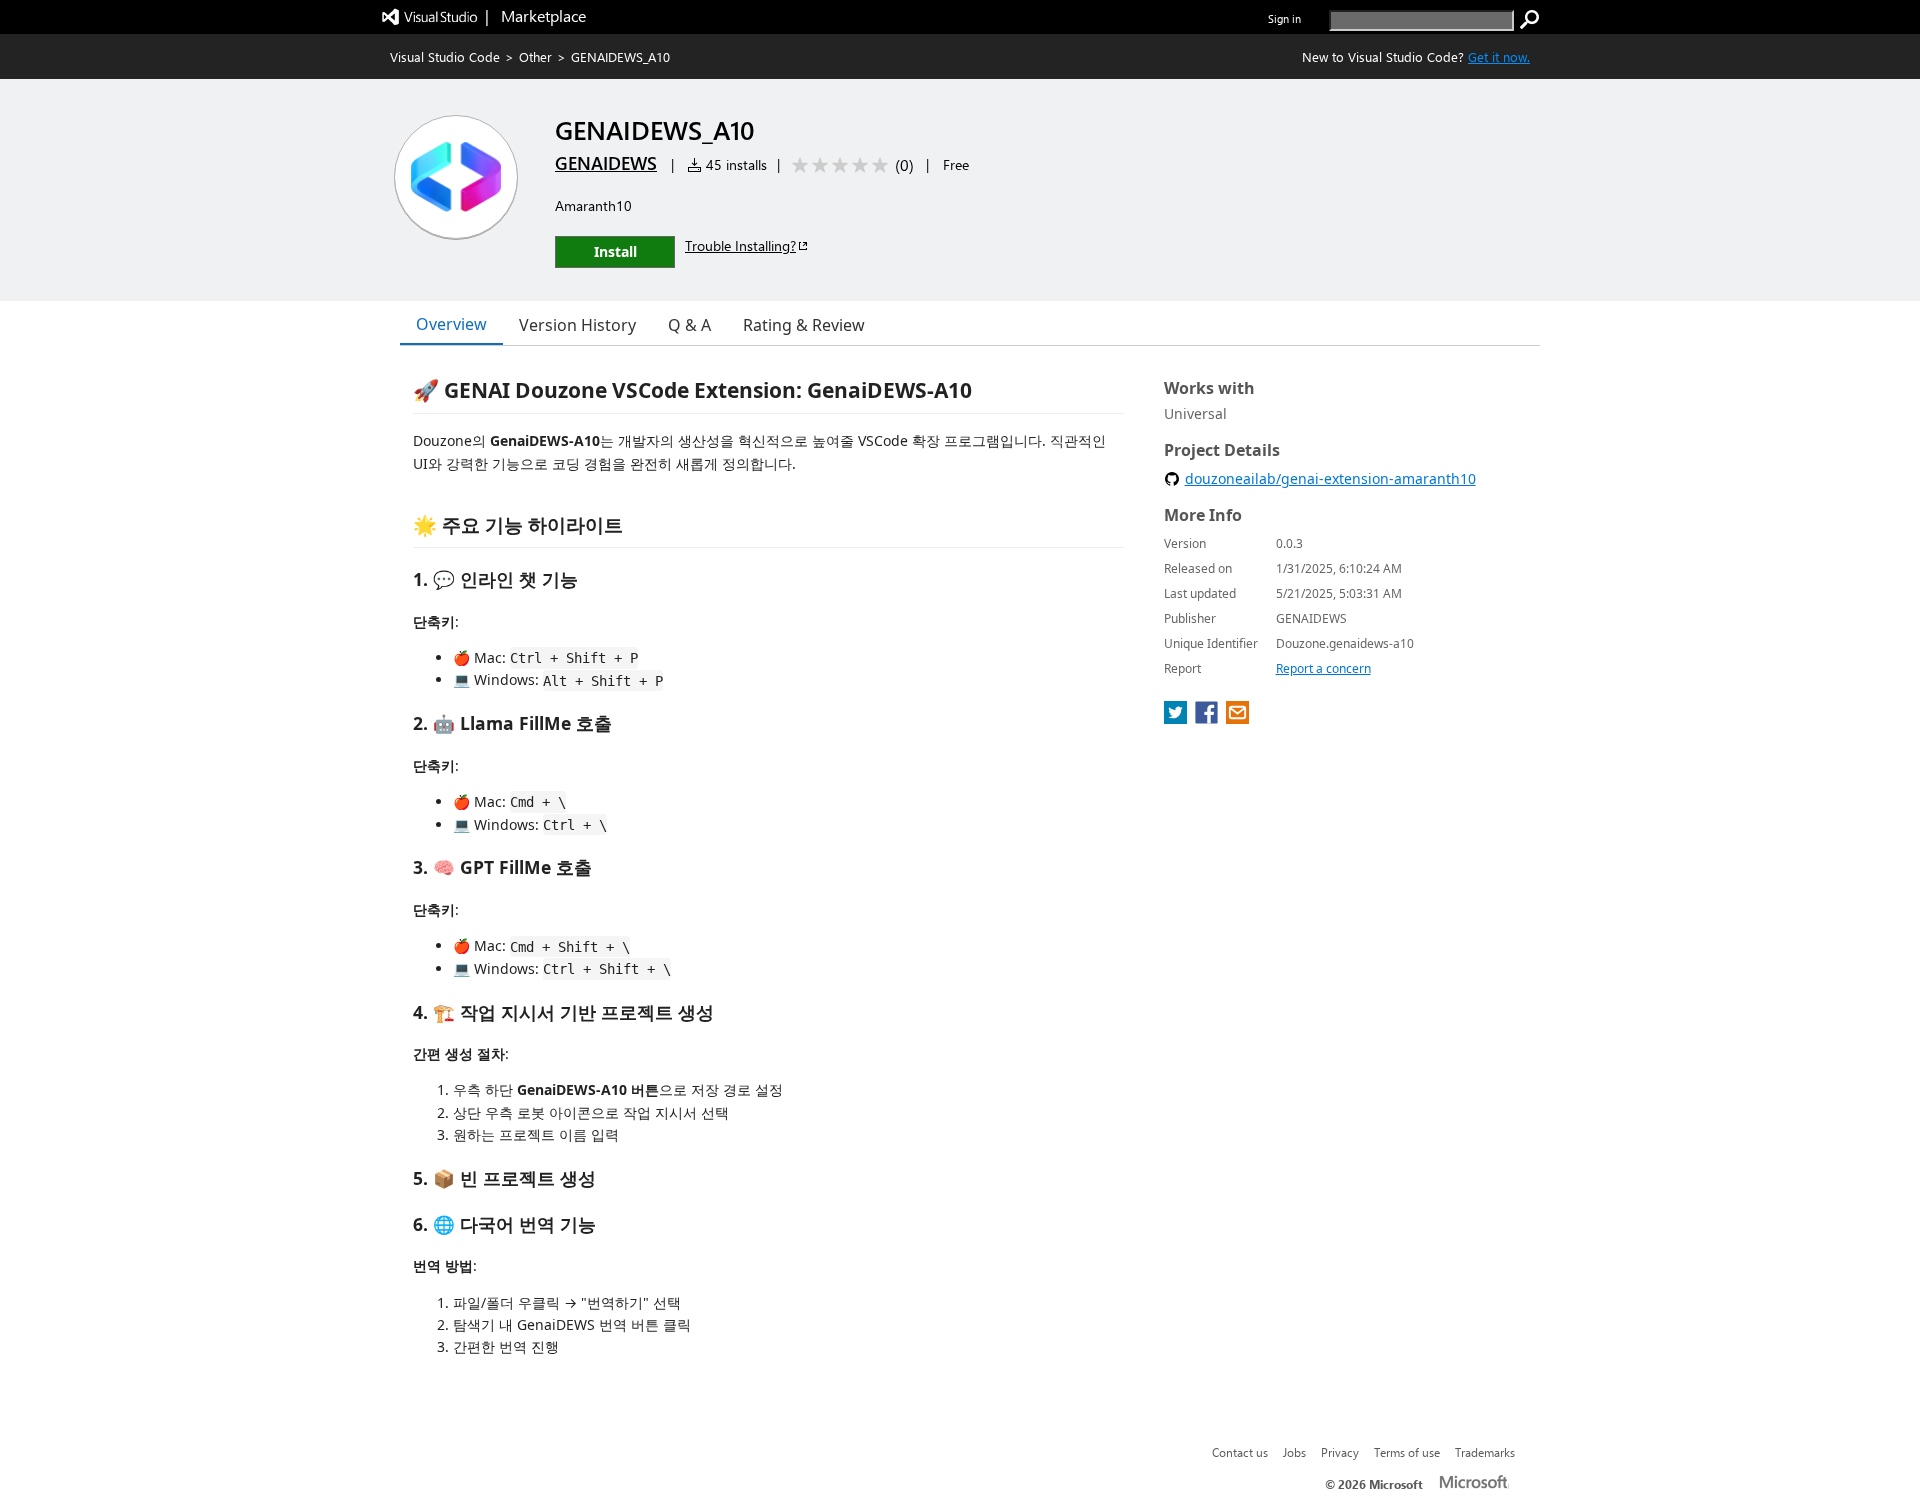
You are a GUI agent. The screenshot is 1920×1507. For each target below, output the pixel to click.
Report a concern (1323, 668)
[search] (1530, 20)
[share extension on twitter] (1177, 718)
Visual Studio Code (445, 56)
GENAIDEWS (606, 163)
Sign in (1284, 18)
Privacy (1340, 1452)
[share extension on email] (1237, 718)
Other (535, 56)
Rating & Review (804, 325)
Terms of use (1407, 1452)
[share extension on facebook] (1208, 718)
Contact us (1240, 1452)
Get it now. (1499, 56)
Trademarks (1485, 1452)
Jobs (1294, 1452)
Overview (451, 324)
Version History (577, 325)
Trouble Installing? (740, 245)
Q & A (689, 325)
